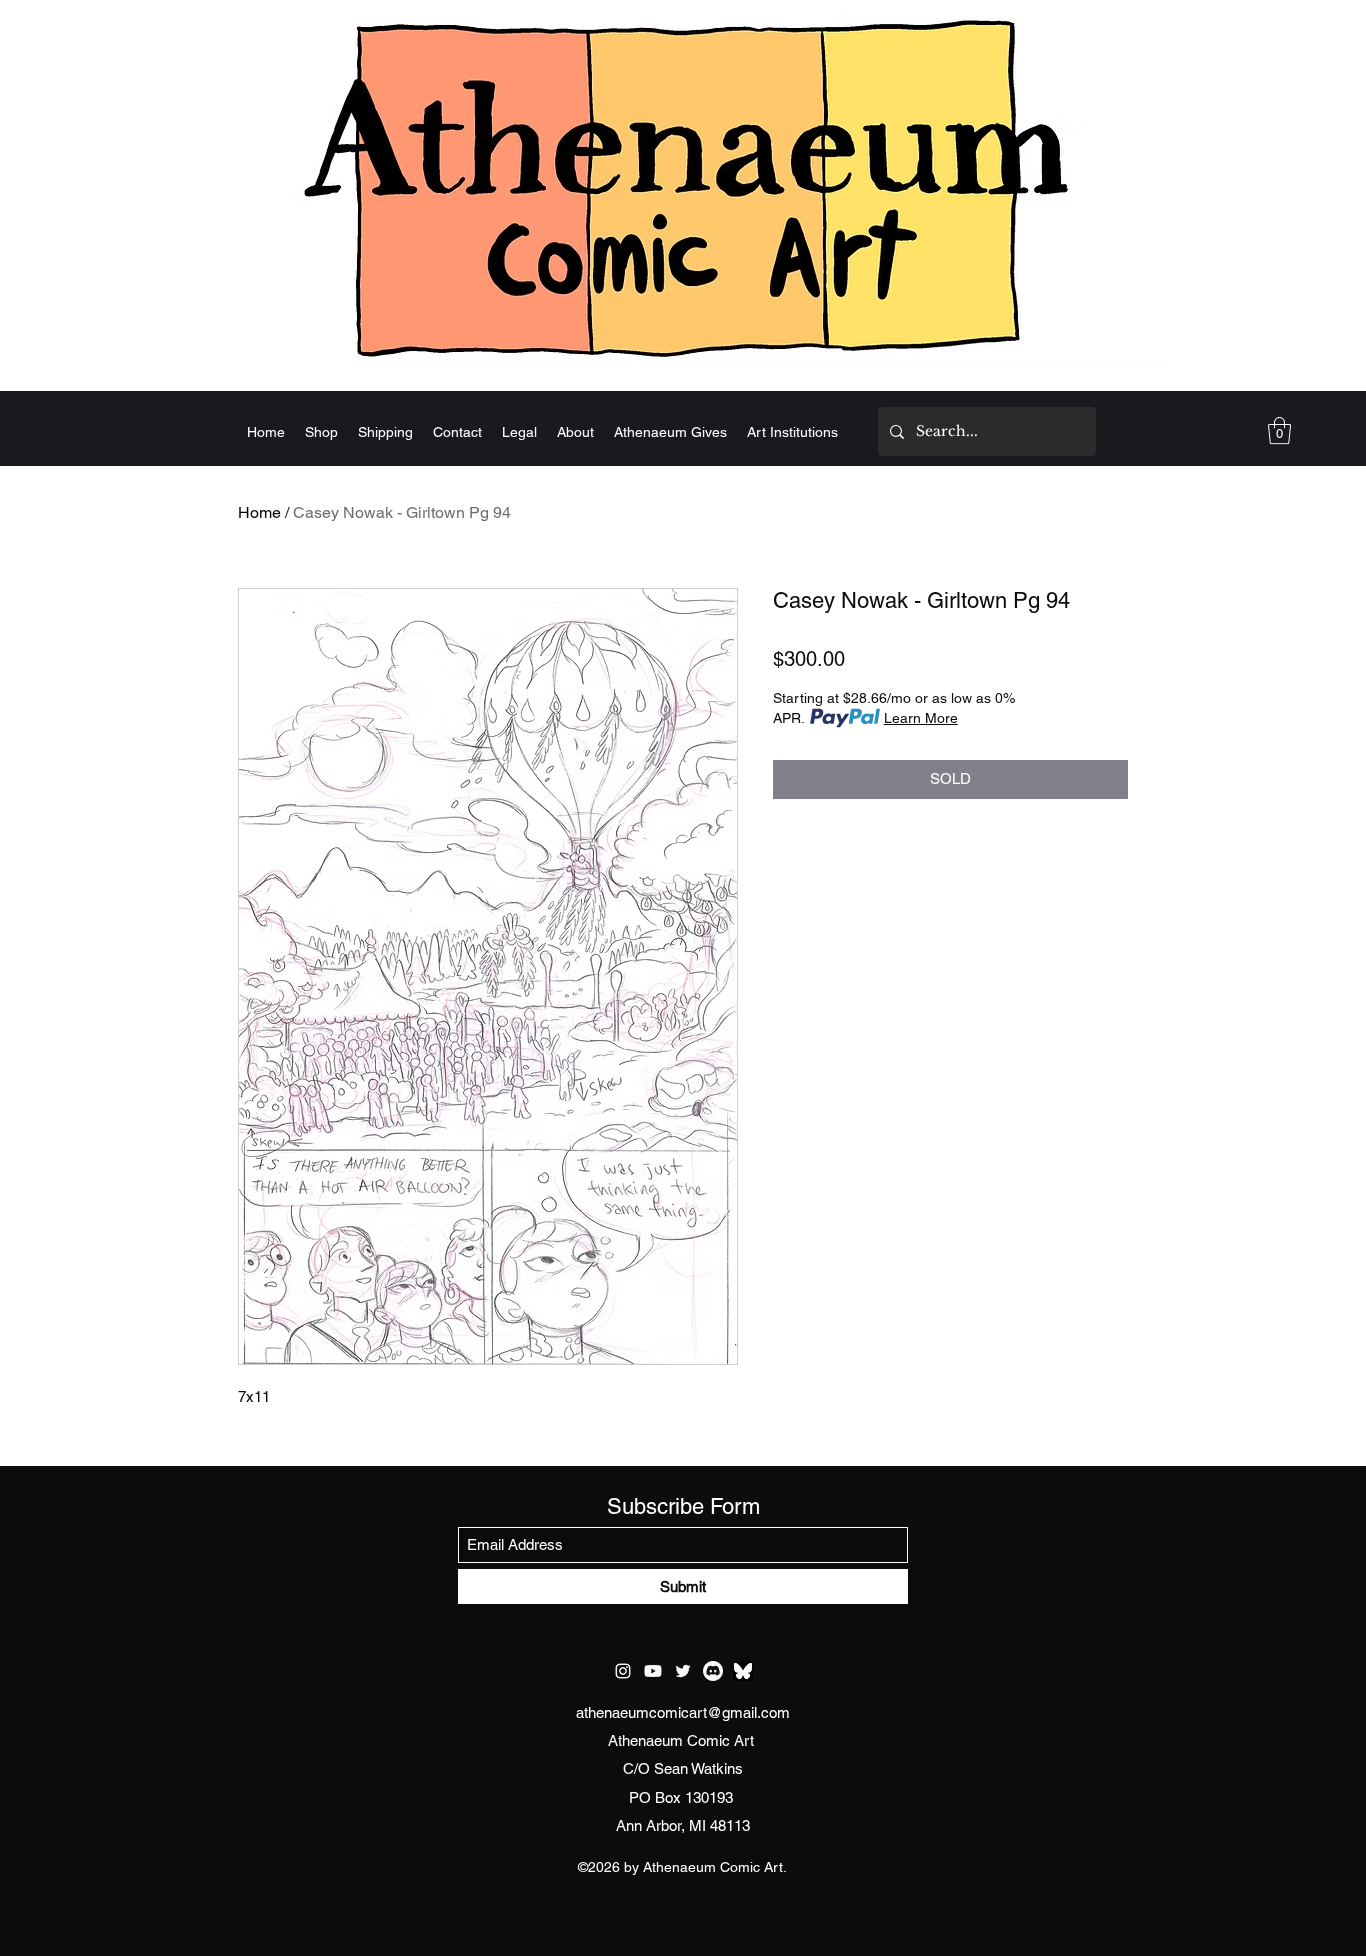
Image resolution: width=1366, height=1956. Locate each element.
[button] (1279, 430)
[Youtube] (653, 1671)
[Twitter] (683, 1671)
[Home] (683, 187)
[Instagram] (623, 1671)
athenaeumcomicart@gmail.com (683, 1712)
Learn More (921, 718)
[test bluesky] (743, 1671)
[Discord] (713, 1671)
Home (259, 512)
